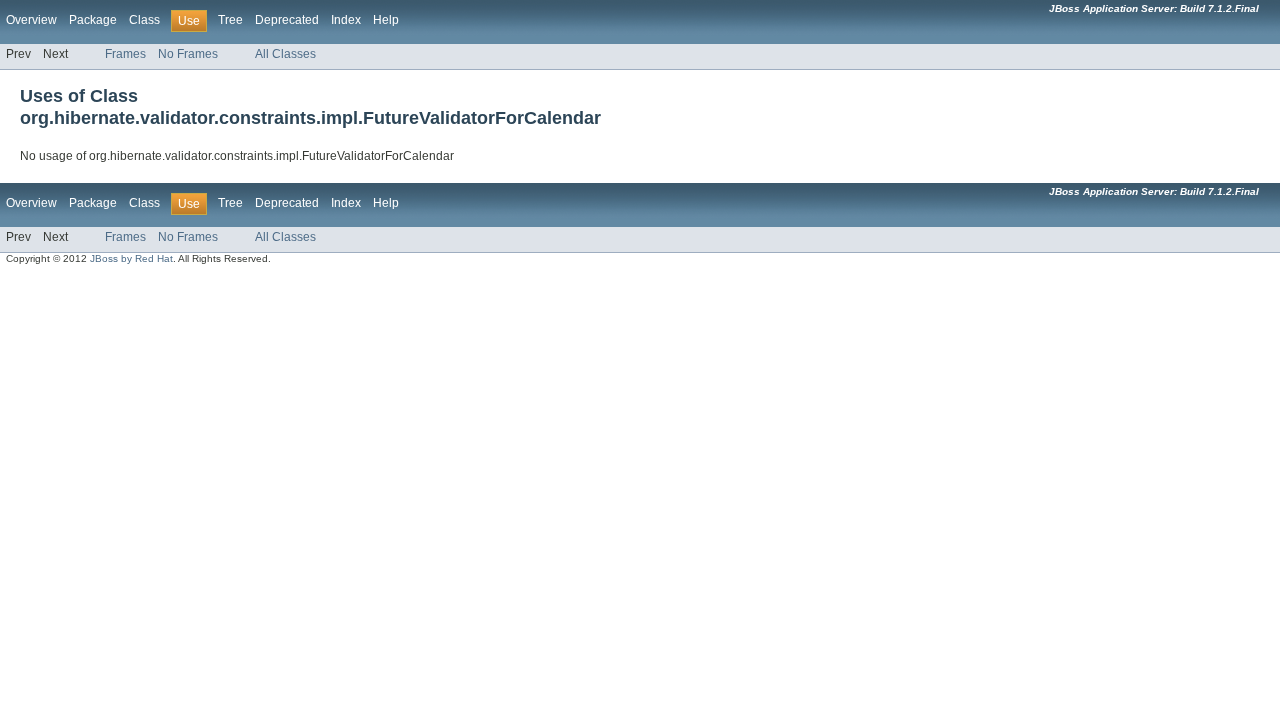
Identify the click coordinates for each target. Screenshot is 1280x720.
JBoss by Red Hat (131, 258)
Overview (31, 20)
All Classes (285, 54)
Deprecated (287, 20)
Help (386, 20)
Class (144, 20)
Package (93, 20)
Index (346, 20)
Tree (230, 20)
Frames (125, 54)
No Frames (188, 54)
